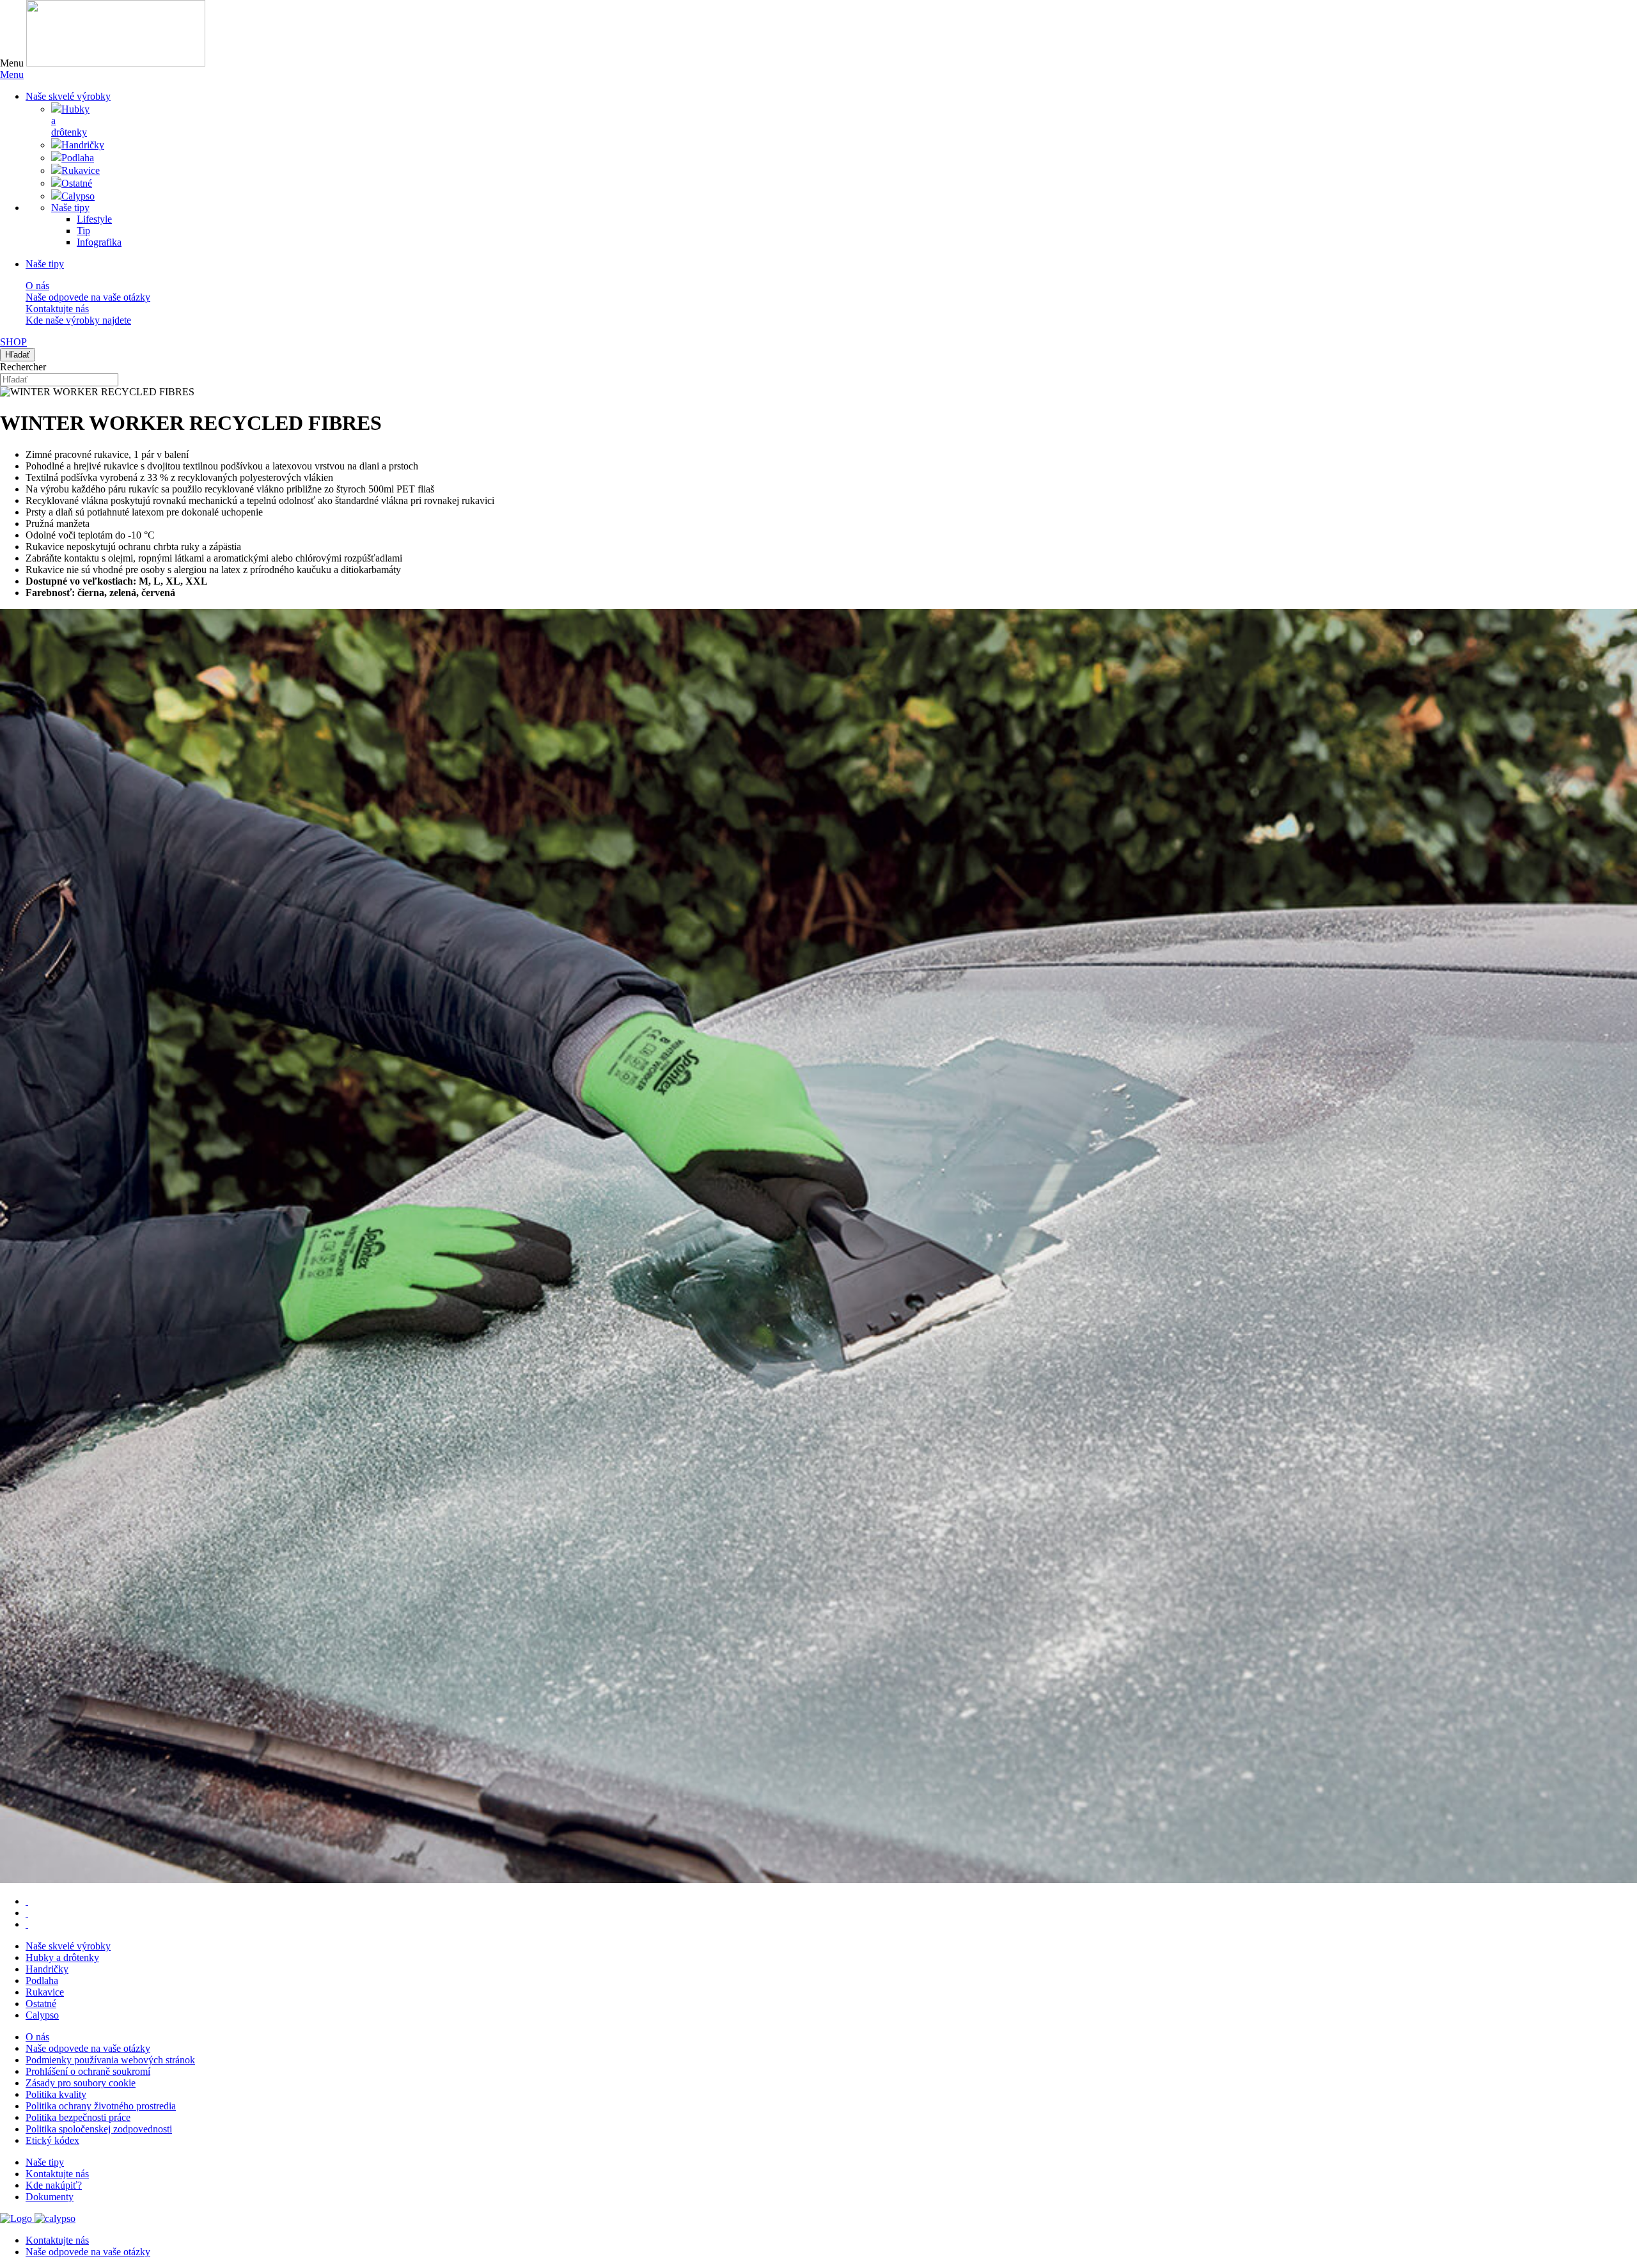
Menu (12, 75)
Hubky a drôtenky (62, 1957)
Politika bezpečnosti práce (78, 2117)
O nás (37, 286)
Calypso (42, 2015)
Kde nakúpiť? (54, 2185)
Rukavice (45, 1992)
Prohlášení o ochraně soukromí (88, 2071)
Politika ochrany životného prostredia (101, 2106)
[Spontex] (116, 63)
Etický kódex (52, 2140)
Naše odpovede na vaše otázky (88, 297)
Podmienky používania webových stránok (110, 2060)
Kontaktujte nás (57, 309)
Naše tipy (45, 264)
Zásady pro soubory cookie (81, 2083)
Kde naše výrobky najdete (78, 320)
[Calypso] (55, 2218)
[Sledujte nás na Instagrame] (27, 1924)
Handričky (47, 1969)
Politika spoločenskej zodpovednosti (99, 2129)
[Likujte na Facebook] (27, 1901)
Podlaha (42, 1981)
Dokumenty (50, 2197)
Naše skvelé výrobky (68, 1946)
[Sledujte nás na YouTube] (27, 1913)
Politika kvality (56, 2094)
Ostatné (41, 2004)
